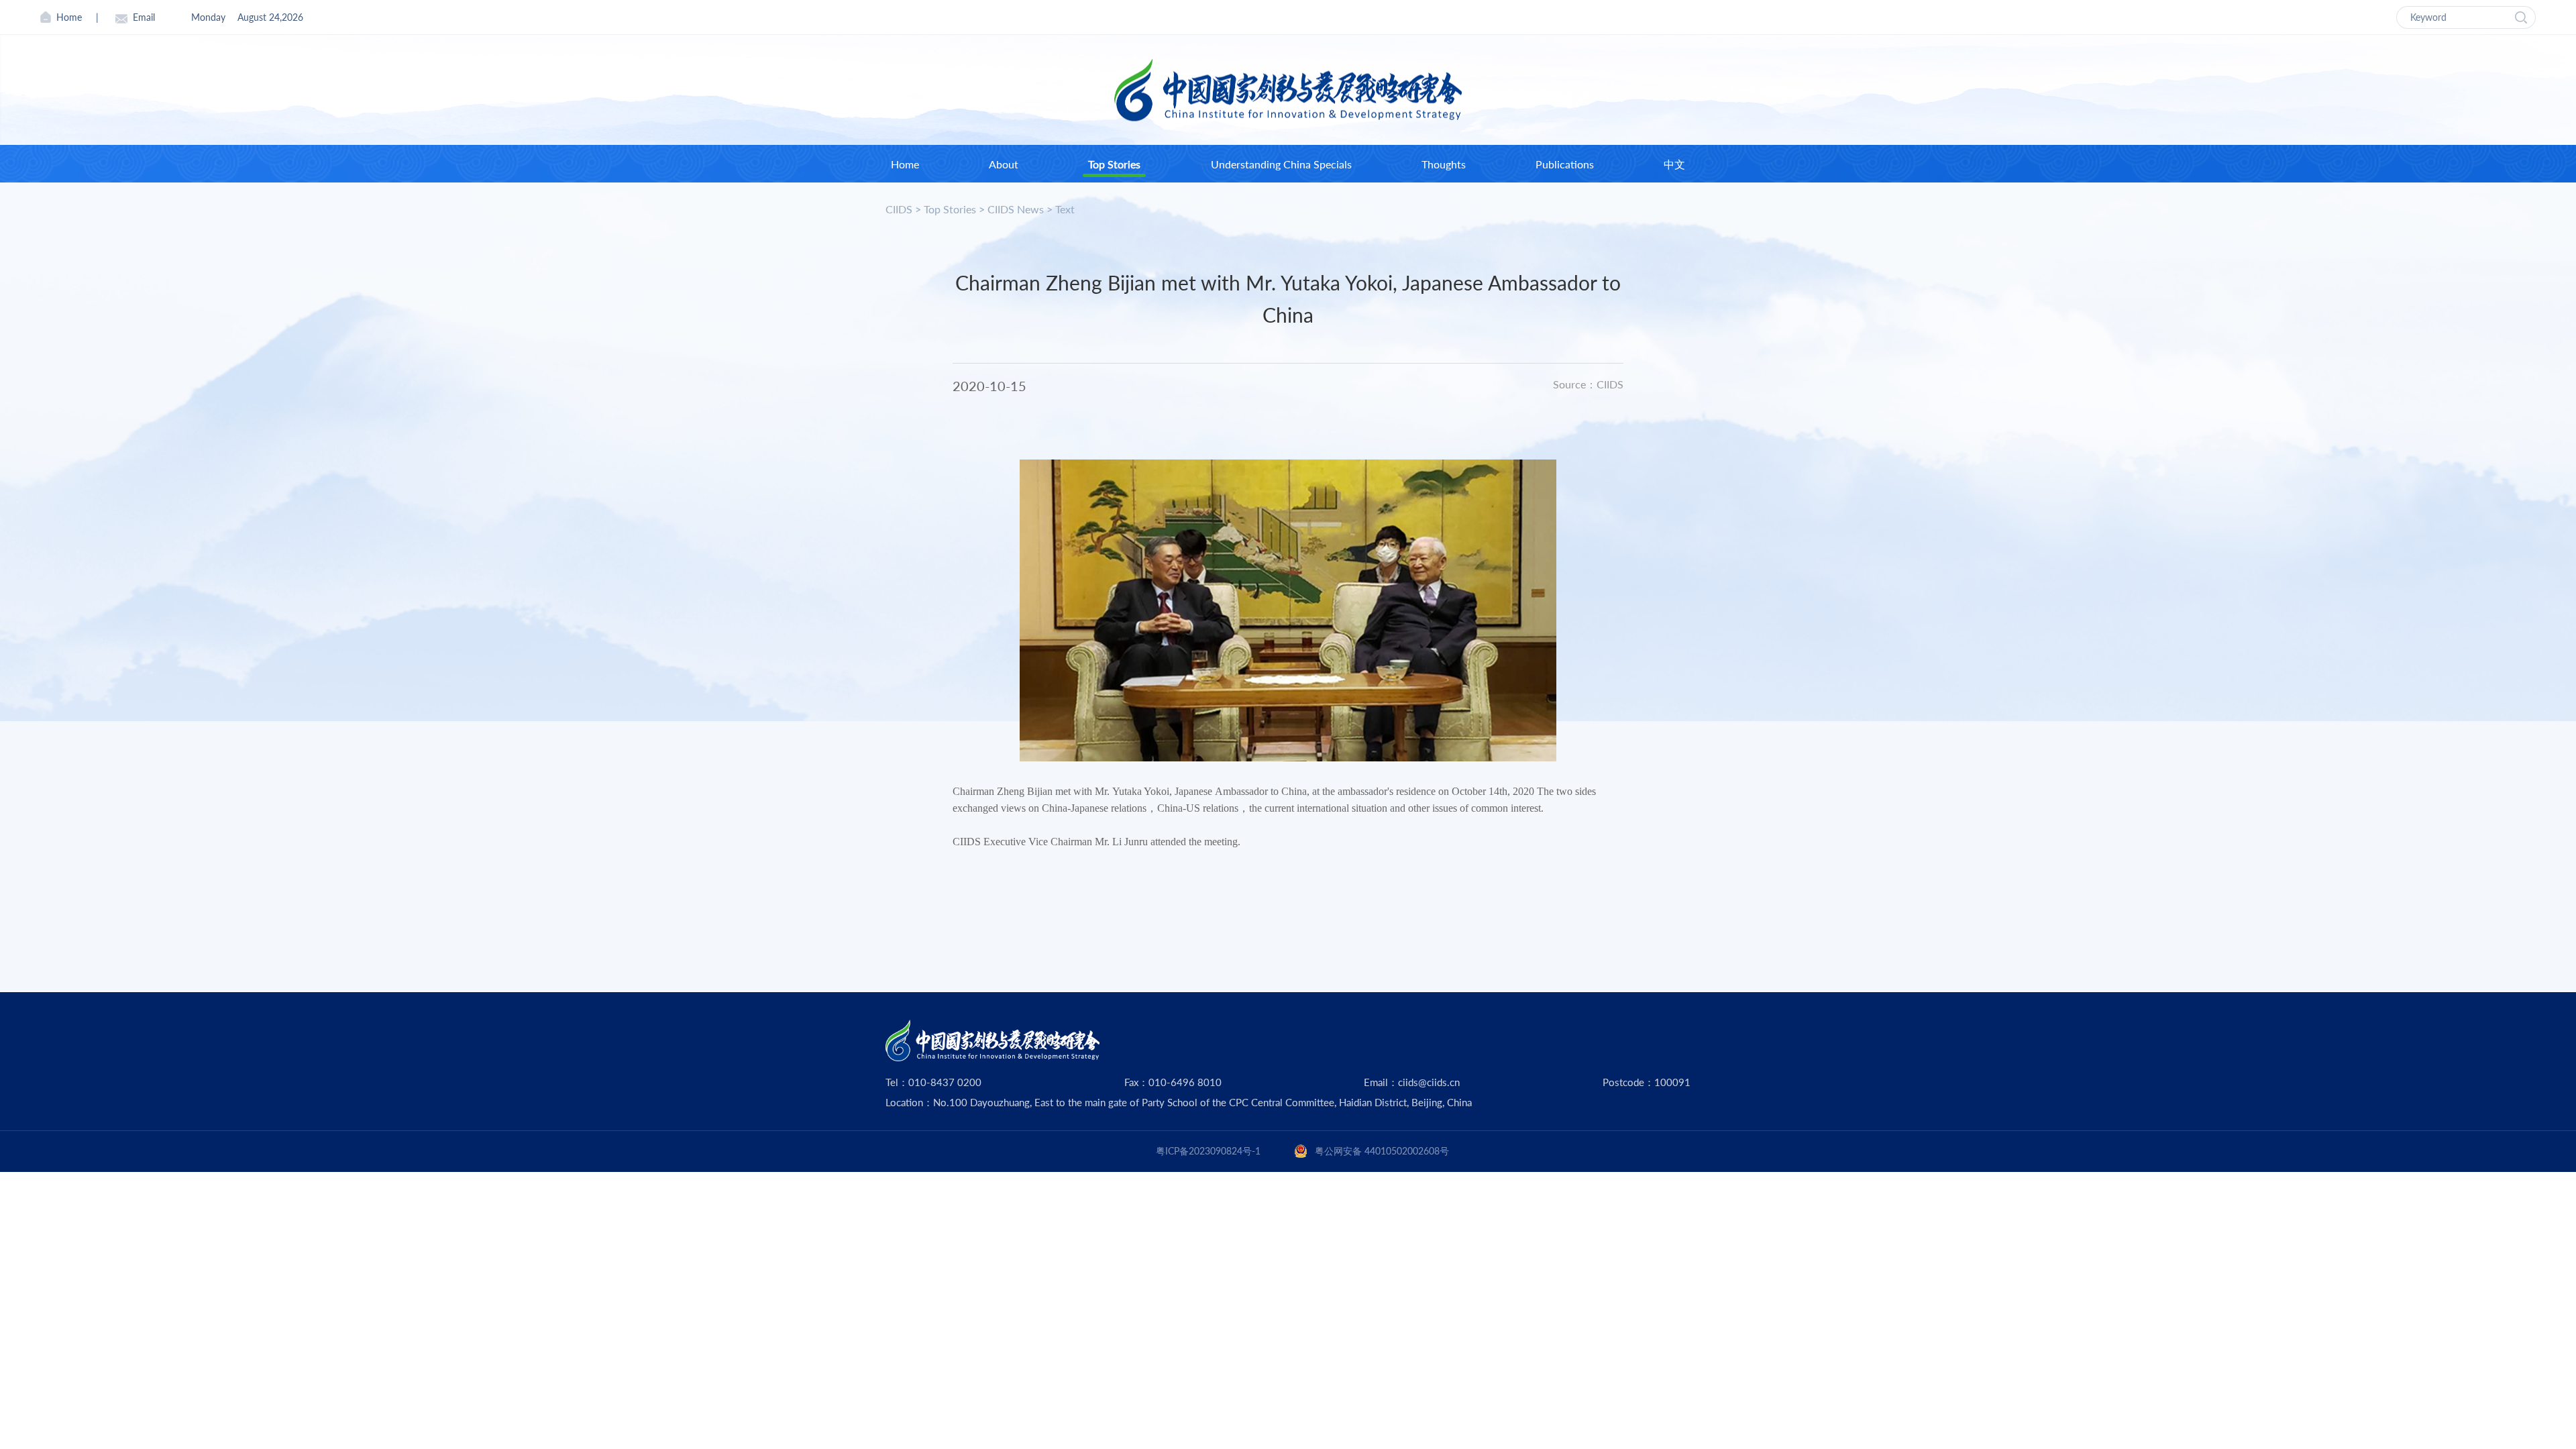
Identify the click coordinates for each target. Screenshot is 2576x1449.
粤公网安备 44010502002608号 (1382, 1151)
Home (69, 17)
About (1004, 164)
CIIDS (899, 209)
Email (144, 17)
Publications (1565, 164)
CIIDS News (1016, 209)
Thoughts (1444, 164)
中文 (1674, 164)
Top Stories (1114, 164)
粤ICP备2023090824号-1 (1208, 1151)
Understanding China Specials (1281, 164)
